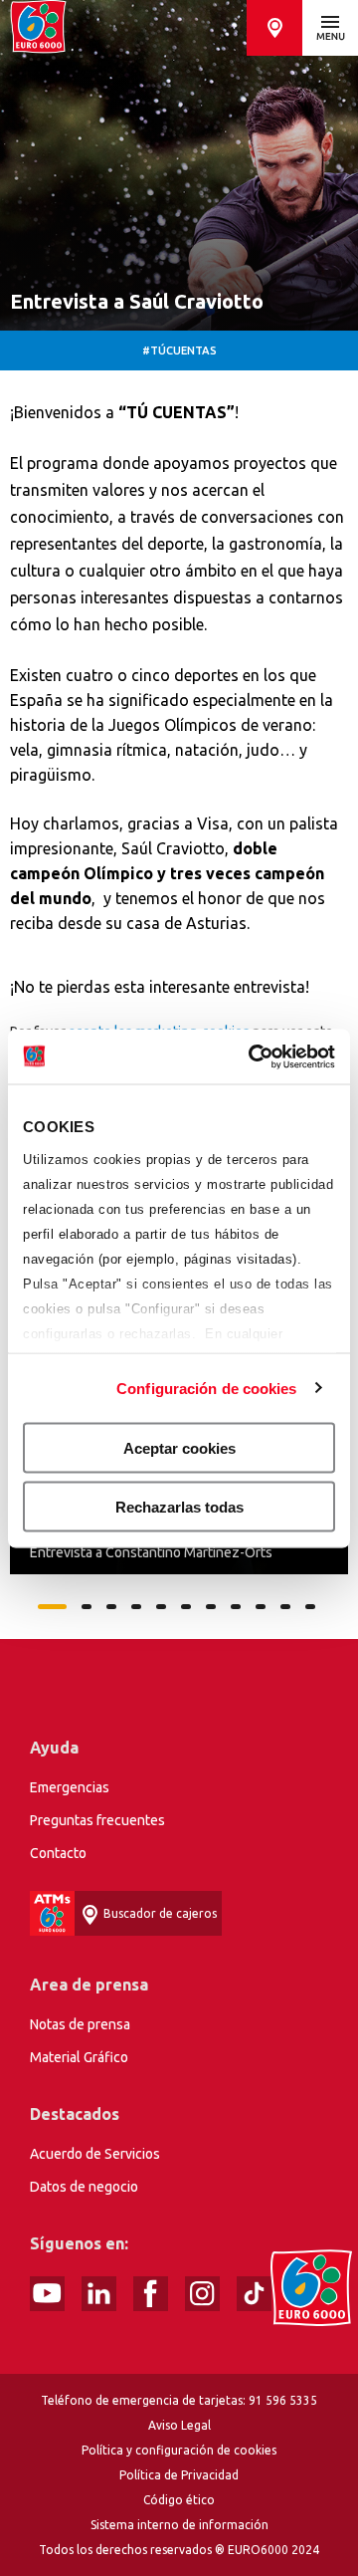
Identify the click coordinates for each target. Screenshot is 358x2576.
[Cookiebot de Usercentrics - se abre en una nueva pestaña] (253, 1056)
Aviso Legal (179, 2425)
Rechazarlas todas (179, 1506)
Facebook (151, 2294)
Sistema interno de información (179, 2525)
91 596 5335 (283, 2400)
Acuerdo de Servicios (95, 2154)
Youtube (47, 2294)
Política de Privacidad (179, 2475)
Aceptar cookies (179, 1448)
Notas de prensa (80, 2024)
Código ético (179, 2500)
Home (38, 27)
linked (99, 2294)
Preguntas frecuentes (97, 1820)
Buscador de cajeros (274, 28)
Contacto (58, 1853)
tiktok (254, 2294)
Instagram (202, 2294)
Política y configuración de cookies (179, 2450)
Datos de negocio (84, 2187)
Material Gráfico (79, 2057)
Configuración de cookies (206, 1388)
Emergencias (70, 1787)
